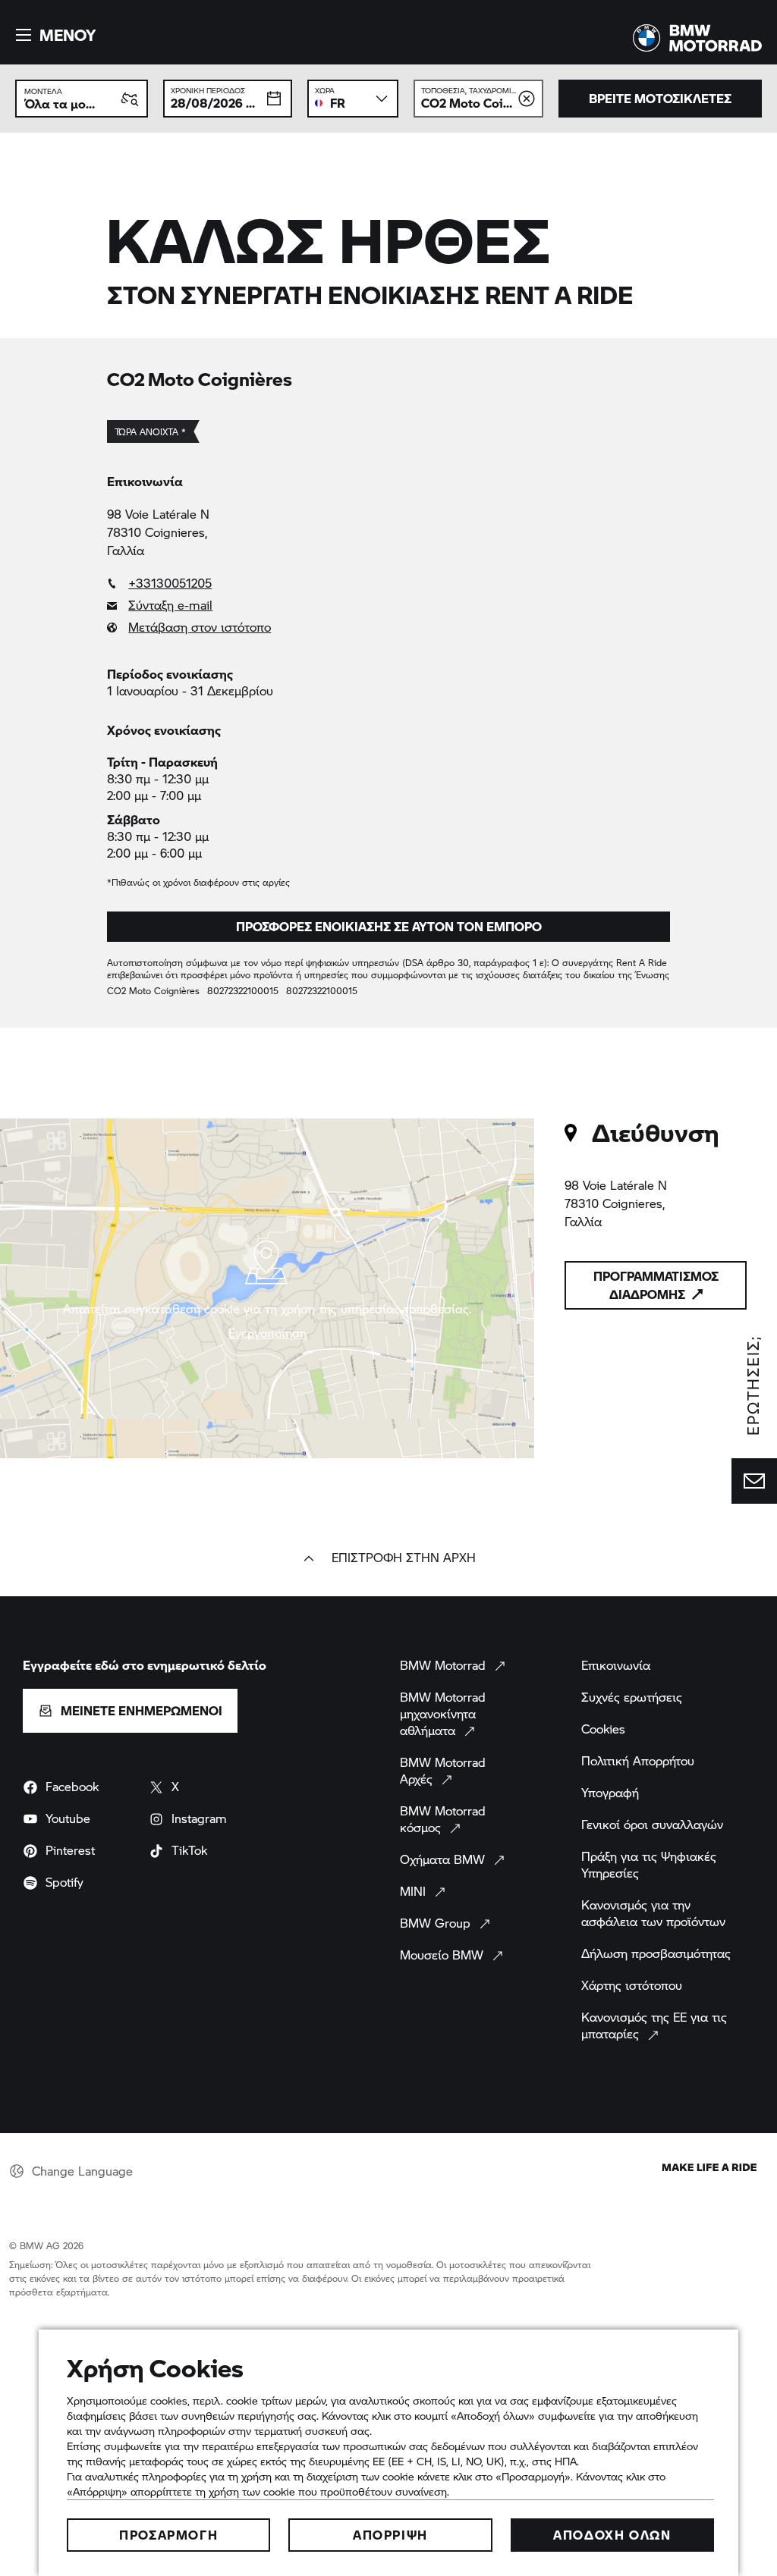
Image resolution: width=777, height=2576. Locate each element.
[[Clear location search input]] (527, 99)
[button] (53, 35)
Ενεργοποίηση (267, 1333)
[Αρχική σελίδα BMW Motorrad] (697, 38)
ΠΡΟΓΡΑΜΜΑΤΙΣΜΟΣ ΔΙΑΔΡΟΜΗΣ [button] (656, 1285)
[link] (388, 583)
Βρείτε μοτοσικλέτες (660, 98)
